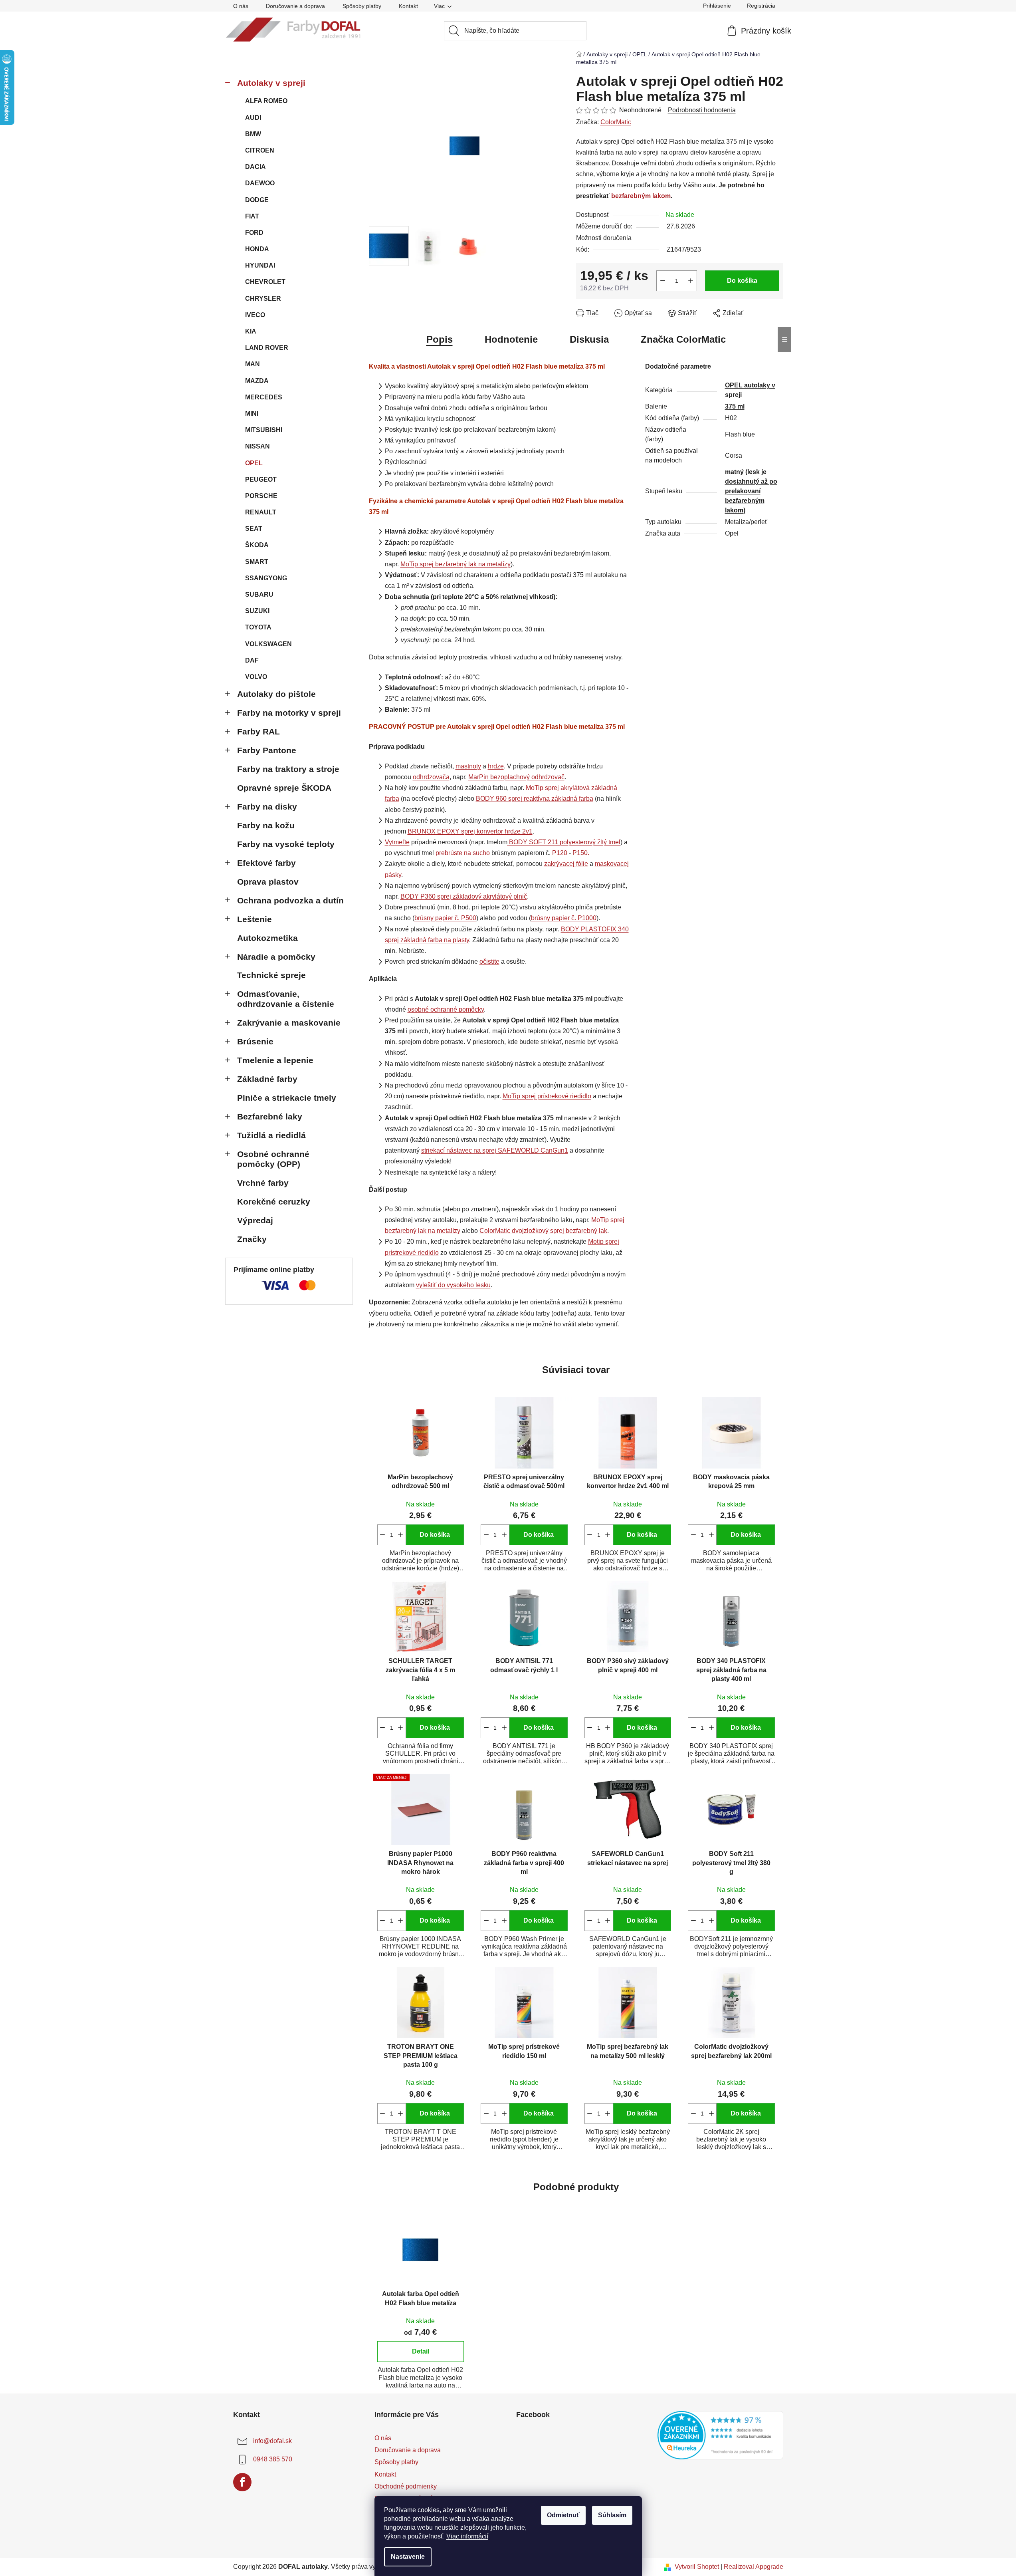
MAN (253, 364)
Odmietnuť (563, 2515)
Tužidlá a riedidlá (271, 1135)
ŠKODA (257, 545)
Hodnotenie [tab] (511, 339)
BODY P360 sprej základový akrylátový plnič (464, 896)
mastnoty (468, 766)
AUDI (253, 118)
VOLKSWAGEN (268, 644)
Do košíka (742, 281)
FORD (254, 233)
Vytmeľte (397, 842)
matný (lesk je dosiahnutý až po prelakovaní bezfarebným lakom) (751, 491)
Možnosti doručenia (604, 238)
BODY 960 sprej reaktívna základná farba (535, 799)
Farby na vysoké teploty (286, 844)
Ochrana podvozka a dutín (290, 900)
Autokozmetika (267, 938)
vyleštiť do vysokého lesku (453, 1285)
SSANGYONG (266, 578)
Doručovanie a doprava (295, 6)
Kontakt (408, 6)
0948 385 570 (273, 2459)
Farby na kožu (266, 825)
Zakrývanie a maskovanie (289, 1023)
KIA (251, 331)
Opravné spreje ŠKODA (284, 788)
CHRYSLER (263, 299)
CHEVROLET (265, 282)
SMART (257, 562)
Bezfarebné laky (270, 1116)
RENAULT (261, 512)
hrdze (496, 766)
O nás (241, 6)
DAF (252, 660)
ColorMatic (616, 122)
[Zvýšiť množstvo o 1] (691, 281)
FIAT (252, 216)
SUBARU (259, 594)
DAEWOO (260, 183)
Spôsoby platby (362, 6)
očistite (489, 962)
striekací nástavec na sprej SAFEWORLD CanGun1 (495, 1150)
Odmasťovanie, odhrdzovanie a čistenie (286, 999)
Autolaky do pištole (276, 694)
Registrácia (761, 6)
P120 (560, 853)
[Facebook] (242, 2482)
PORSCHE (261, 496)
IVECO (255, 315)
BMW (253, 134)
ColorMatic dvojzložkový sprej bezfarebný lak (543, 1231)
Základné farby (267, 1079)
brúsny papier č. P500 (445, 918)
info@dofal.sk (272, 2441)
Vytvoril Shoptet (697, 2567)
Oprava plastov (268, 882)
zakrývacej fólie (566, 864)
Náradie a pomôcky (276, 957)
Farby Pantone (267, 750)
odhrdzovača (431, 777)
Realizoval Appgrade (754, 2567)
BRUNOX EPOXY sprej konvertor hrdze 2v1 (470, 831)
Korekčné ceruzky (274, 1202)
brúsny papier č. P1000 (564, 918)
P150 (580, 853)
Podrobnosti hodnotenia (702, 110)
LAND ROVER (267, 348)
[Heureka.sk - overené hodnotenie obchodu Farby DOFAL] (720, 2435)
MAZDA (257, 381)
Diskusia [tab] (589, 339)
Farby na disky (267, 807)
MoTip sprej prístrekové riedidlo (547, 1096)
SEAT (254, 529)
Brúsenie (255, 1041)
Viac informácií (467, 2536)
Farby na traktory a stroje (288, 769)
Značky (252, 1239)
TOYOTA (258, 627)
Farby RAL (258, 731)
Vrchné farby (263, 1183)
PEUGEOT (261, 479)
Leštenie (254, 919)
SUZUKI (257, 611)
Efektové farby (266, 863)
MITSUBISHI (264, 430)
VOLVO (256, 677)
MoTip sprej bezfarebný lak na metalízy (456, 564)
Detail (421, 2351)
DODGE (257, 200)
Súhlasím (612, 2515)
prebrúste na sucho (463, 853)
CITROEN (260, 150)
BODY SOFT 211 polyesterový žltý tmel (565, 842)
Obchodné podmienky (406, 2486)
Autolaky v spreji (271, 83)
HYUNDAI (260, 265)
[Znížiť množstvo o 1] (663, 281)
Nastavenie (408, 2557)
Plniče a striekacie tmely (287, 1098)
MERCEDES (264, 397)
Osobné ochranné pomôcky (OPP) (273, 1159)
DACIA (255, 167)
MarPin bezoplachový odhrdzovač (516, 777)
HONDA (257, 249)
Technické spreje (271, 975)
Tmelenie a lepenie (275, 1060)
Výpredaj (255, 1220)
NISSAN (257, 446)
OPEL (254, 463)
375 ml (735, 406)
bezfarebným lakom (641, 196)
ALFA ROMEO (266, 101)
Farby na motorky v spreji (289, 713)
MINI (252, 414)
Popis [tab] (440, 339)
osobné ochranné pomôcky (446, 1009)
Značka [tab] (683, 339)
